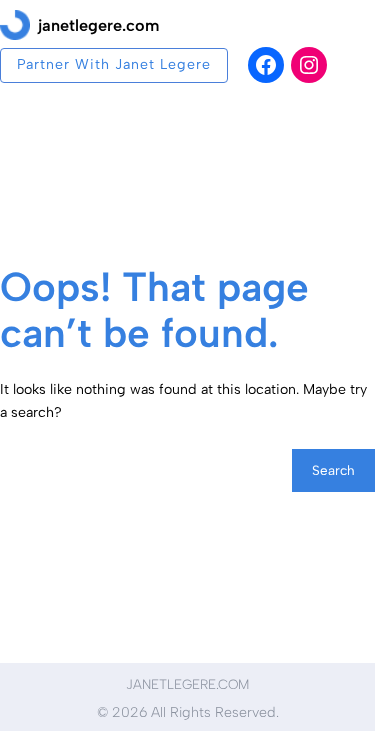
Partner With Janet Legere (114, 64)
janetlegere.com (98, 25)
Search (333, 470)
